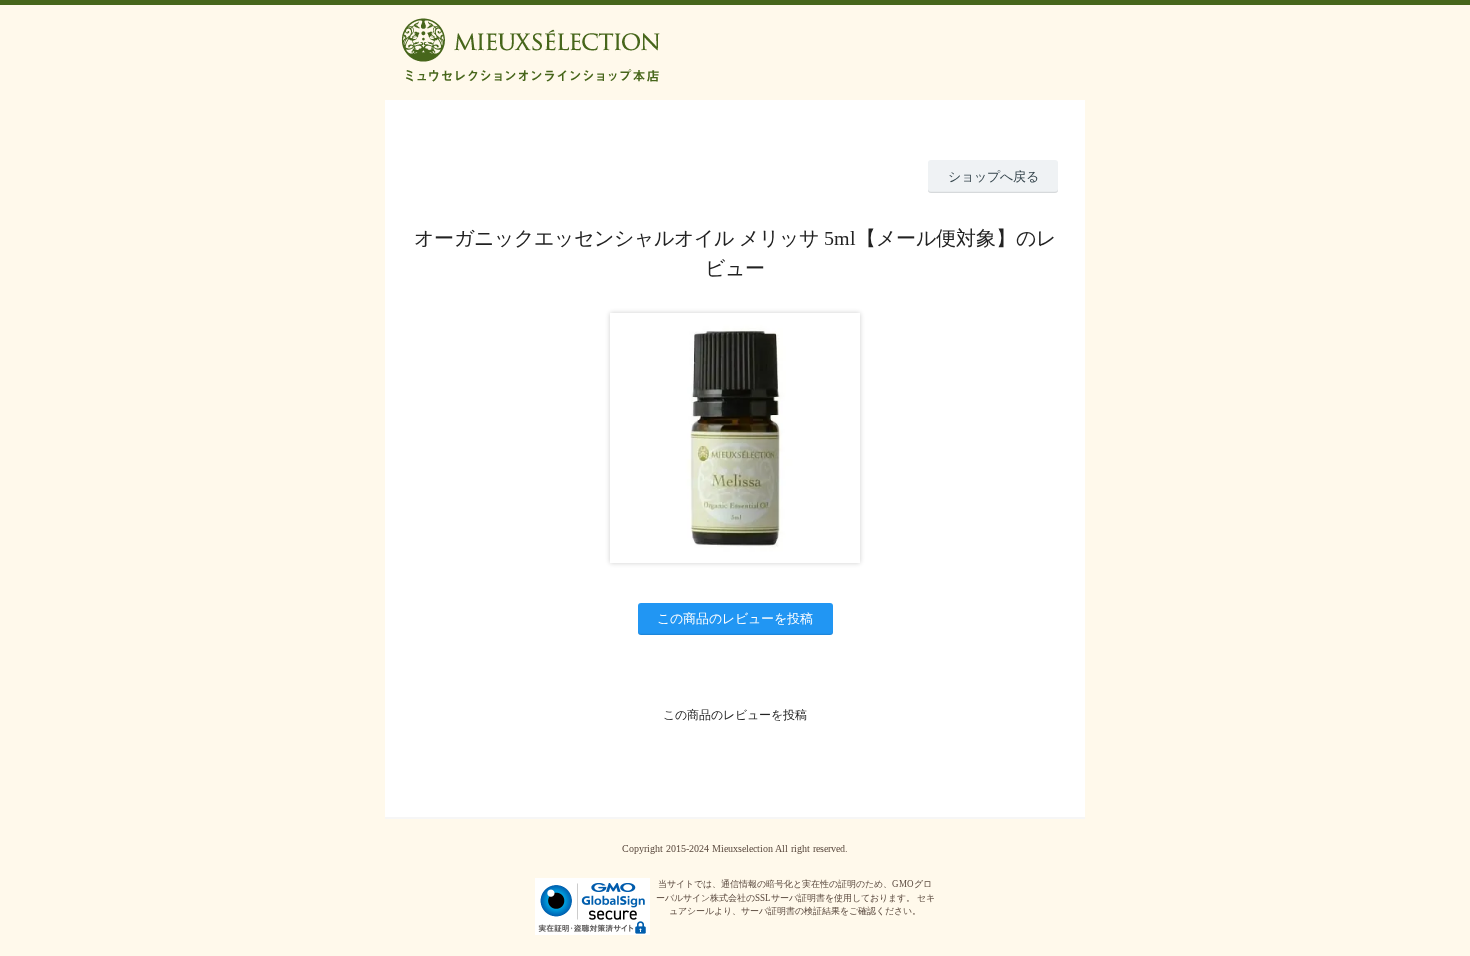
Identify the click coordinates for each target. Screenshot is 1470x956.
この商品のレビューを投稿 (735, 618)
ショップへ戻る (993, 176)
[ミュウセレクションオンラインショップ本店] (735, 35)
